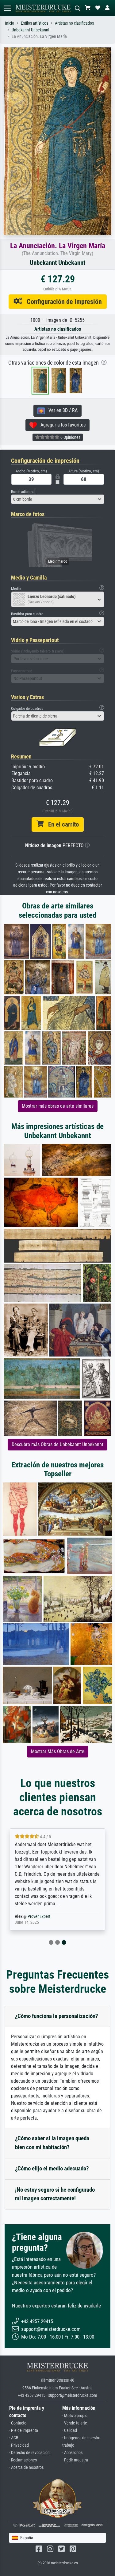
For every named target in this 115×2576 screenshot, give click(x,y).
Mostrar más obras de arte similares (58, 1106)
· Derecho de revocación (29, 2453)
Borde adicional (23, 492)
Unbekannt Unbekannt (31, 30)
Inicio (10, 23)
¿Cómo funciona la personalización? (57, 2016)
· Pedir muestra (75, 2460)
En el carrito (61, 824)
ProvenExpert (39, 1917)
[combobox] (58, 499)
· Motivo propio (75, 2416)
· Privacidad (19, 2445)
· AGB (14, 2438)
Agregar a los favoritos (61, 425)
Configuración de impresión (62, 301)
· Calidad (70, 2430)
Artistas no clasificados (74, 23)
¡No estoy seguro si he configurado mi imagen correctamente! (55, 2194)
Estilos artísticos (34, 23)
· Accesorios (72, 2453)
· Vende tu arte (75, 2423)
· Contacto (18, 2423)
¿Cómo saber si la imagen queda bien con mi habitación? (52, 2143)
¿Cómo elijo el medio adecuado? (52, 2168)
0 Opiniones (70, 437)
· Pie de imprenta (24, 2430)
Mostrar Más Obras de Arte (58, 1751)
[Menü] (7, 8)
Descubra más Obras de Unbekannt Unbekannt (57, 1444)
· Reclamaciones (23, 2460)
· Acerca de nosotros (26, 2467)
